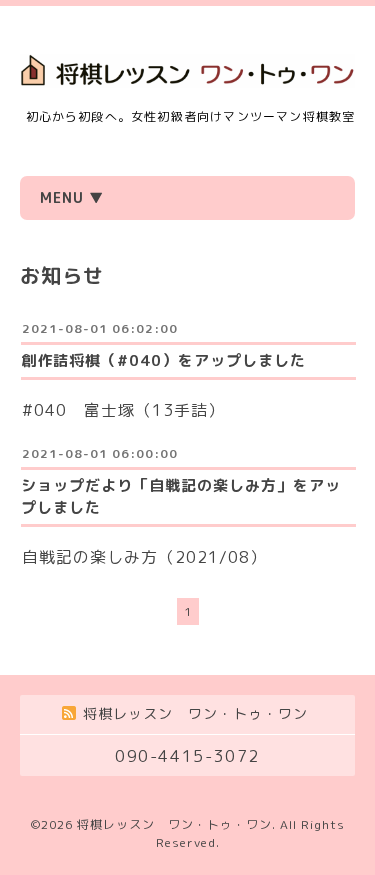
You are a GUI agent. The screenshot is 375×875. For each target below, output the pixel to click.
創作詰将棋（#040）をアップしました (163, 360)
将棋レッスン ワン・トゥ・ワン (174, 824)
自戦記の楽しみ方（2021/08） (144, 557)
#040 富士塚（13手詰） (123, 410)
